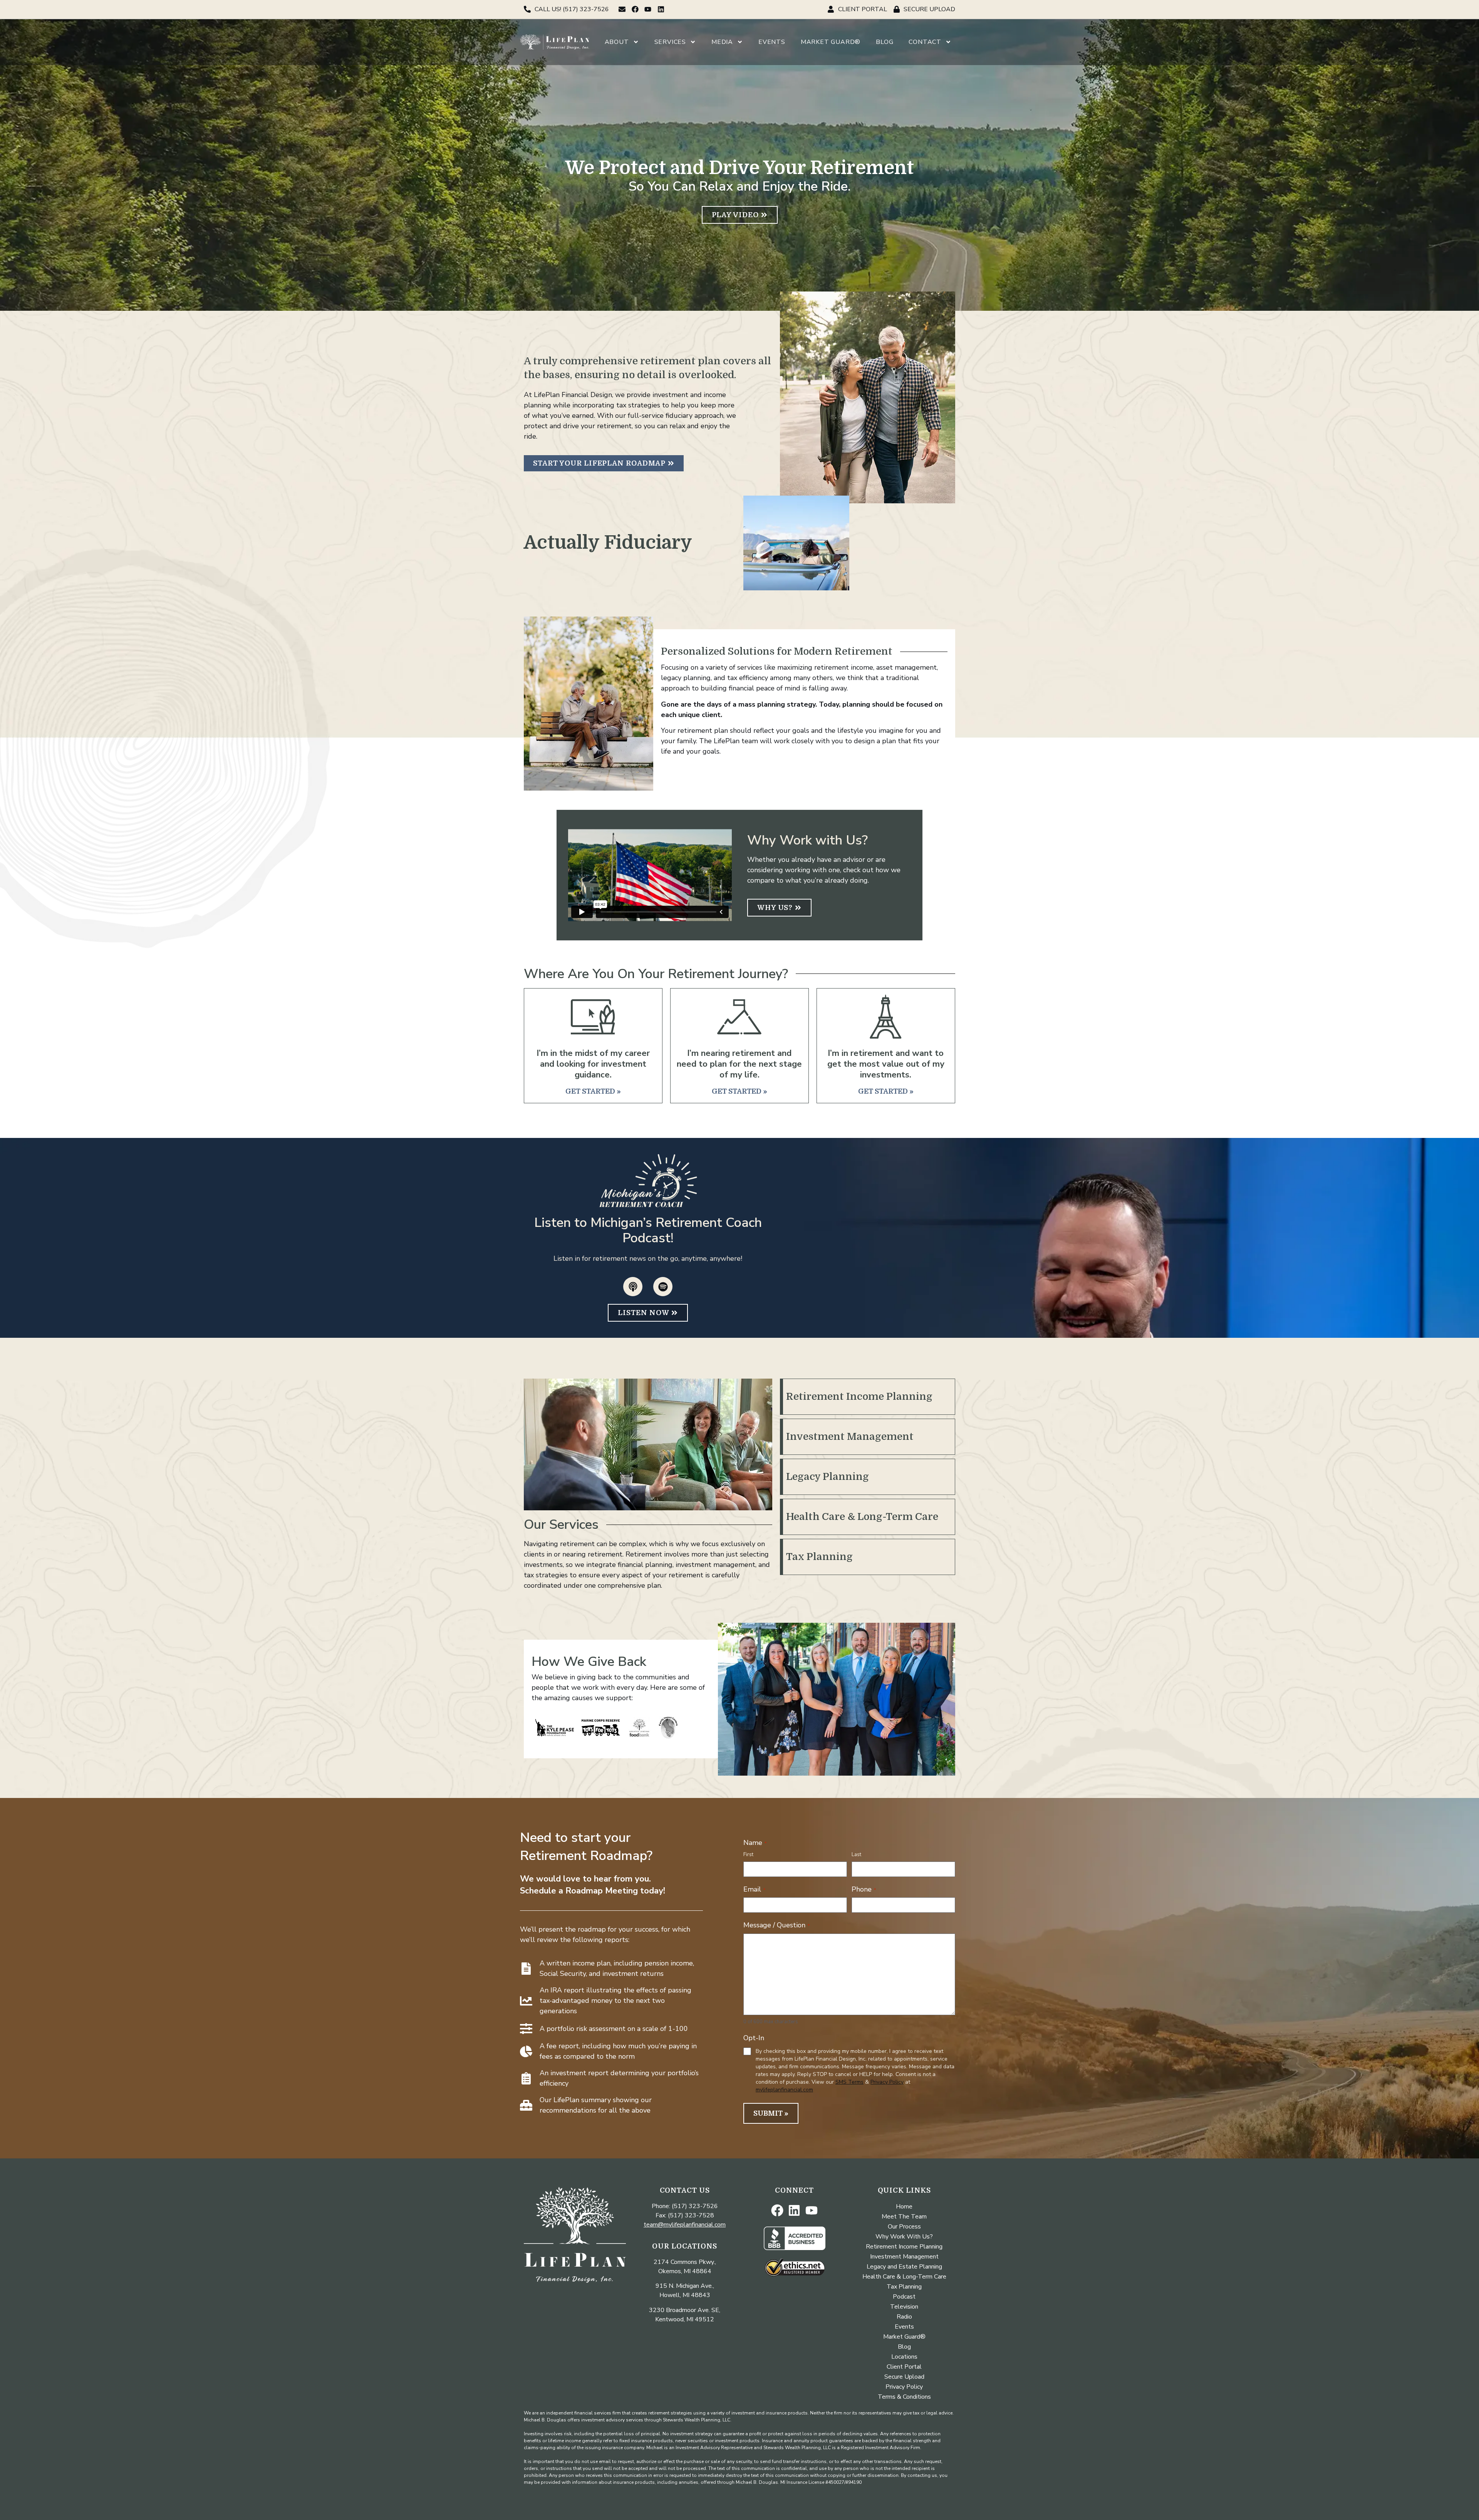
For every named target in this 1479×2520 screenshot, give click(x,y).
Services (670, 42)
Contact (925, 42)
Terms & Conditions (904, 2397)
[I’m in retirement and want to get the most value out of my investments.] (886, 1017)
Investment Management (850, 1437)
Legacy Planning (828, 1477)
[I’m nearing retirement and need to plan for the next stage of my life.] (739, 1017)
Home (904, 2207)
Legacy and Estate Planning (904, 2267)
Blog (885, 42)
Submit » (771, 2113)
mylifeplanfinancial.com (784, 2090)
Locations (904, 2357)
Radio (904, 2317)
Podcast (904, 2297)
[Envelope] (622, 9)
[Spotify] (663, 1287)
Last (856, 1855)
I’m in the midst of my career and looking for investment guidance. (593, 1064)
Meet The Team (904, 2217)
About (617, 42)
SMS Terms (849, 2082)
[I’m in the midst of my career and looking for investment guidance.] (593, 1017)
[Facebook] (635, 9)
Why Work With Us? (904, 2237)
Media (722, 42)
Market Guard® (831, 42)
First (748, 1855)
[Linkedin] (661, 9)
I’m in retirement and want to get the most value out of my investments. (886, 1064)
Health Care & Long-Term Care (862, 1517)
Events (772, 42)
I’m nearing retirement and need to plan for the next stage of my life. (739, 1064)
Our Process (904, 2227)
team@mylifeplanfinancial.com (685, 2225)
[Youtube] (648, 9)
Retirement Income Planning (859, 1397)
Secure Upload (904, 2377)
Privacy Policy (887, 2082)
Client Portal (904, 2367)
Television (904, 2307)
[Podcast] (633, 1287)
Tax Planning (819, 1557)
